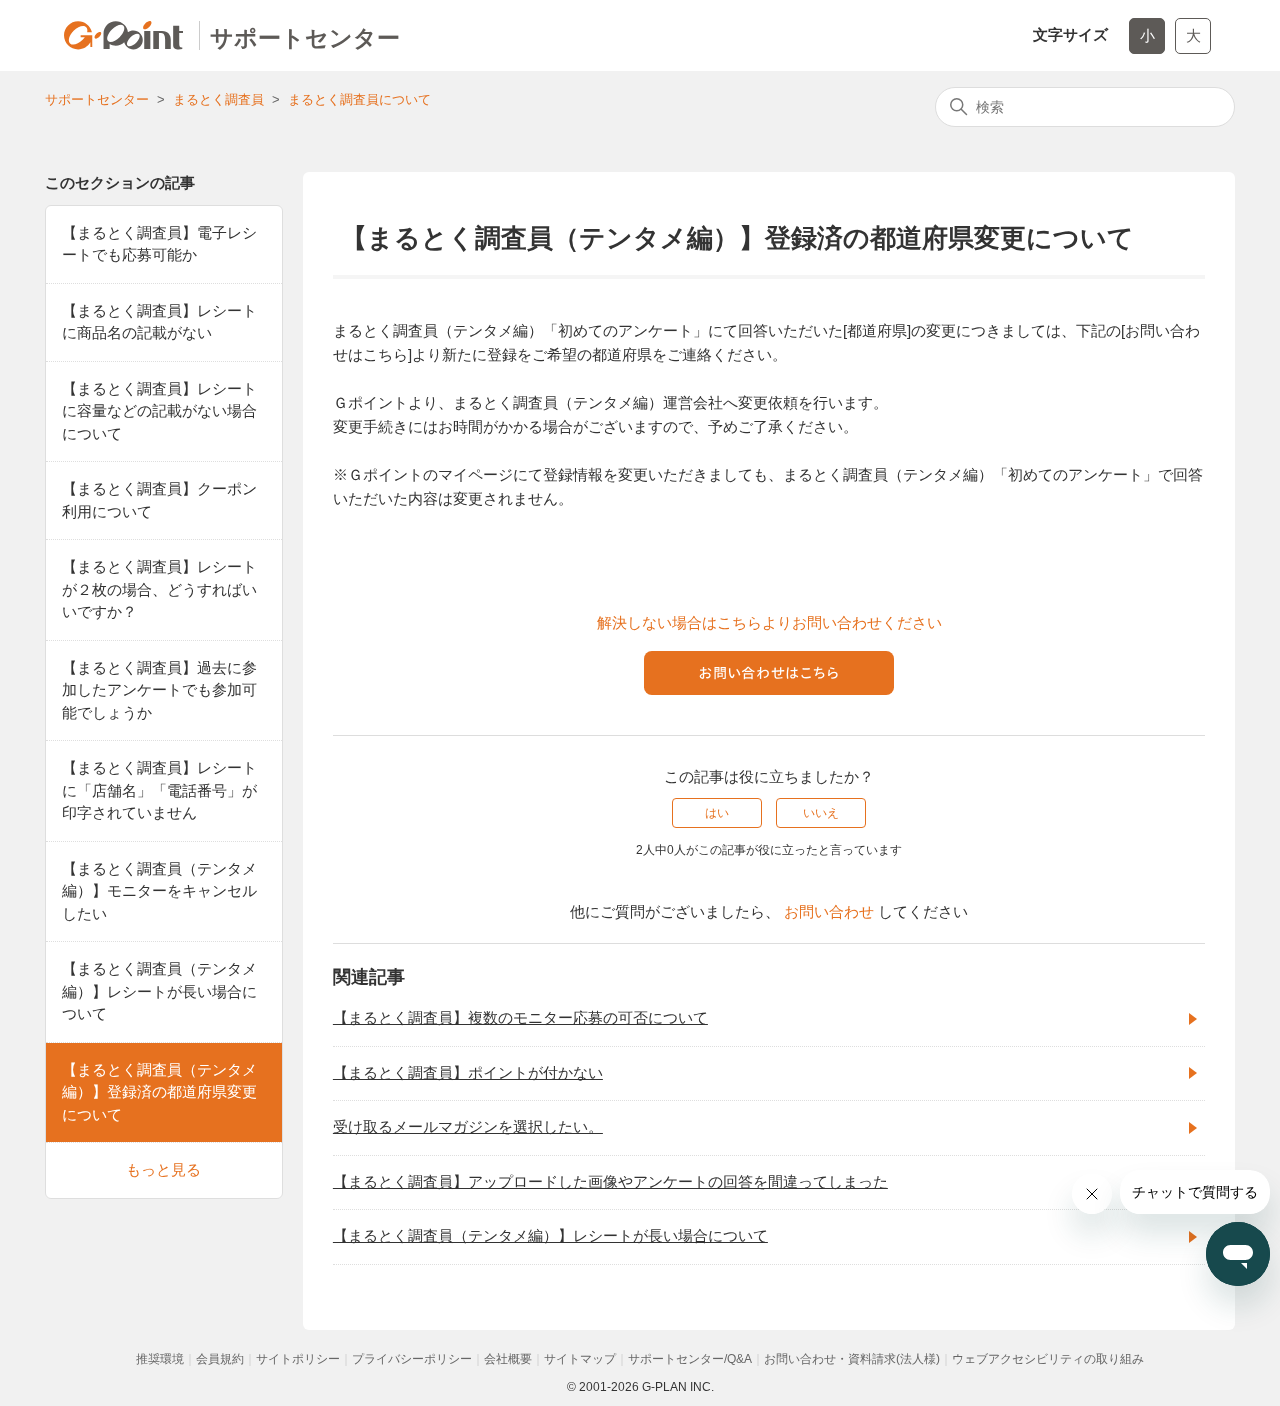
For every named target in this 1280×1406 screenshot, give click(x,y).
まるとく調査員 (218, 99)
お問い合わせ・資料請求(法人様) (852, 1359)
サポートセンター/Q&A (690, 1359)
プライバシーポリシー (412, 1359)
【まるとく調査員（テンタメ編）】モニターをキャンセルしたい (159, 891)
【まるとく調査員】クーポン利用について (159, 500)
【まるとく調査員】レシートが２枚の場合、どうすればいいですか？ (159, 589)
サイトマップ (580, 1359)
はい (717, 813)
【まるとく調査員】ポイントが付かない (468, 1072)
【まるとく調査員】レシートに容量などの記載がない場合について (159, 411)
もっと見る (163, 1169)
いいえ (821, 813)
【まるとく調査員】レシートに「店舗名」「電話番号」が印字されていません (159, 790)
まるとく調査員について (359, 99)
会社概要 (508, 1359)
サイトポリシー (298, 1359)
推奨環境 (160, 1359)
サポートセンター (97, 99)
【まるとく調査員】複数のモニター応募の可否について (520, 1017)
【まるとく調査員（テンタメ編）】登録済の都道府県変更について (159, 1092)
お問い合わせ (829, 911)
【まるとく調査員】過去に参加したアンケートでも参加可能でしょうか (159, 690)
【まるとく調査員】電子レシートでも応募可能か (159, 244)
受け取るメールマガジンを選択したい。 (468, 1126)
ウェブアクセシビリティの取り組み (1048, 1359)
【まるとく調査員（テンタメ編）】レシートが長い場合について (159, 991)
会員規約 (220, 1359)
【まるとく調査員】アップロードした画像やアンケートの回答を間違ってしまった (610, 1181)
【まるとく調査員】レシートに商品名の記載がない (159, 322)
